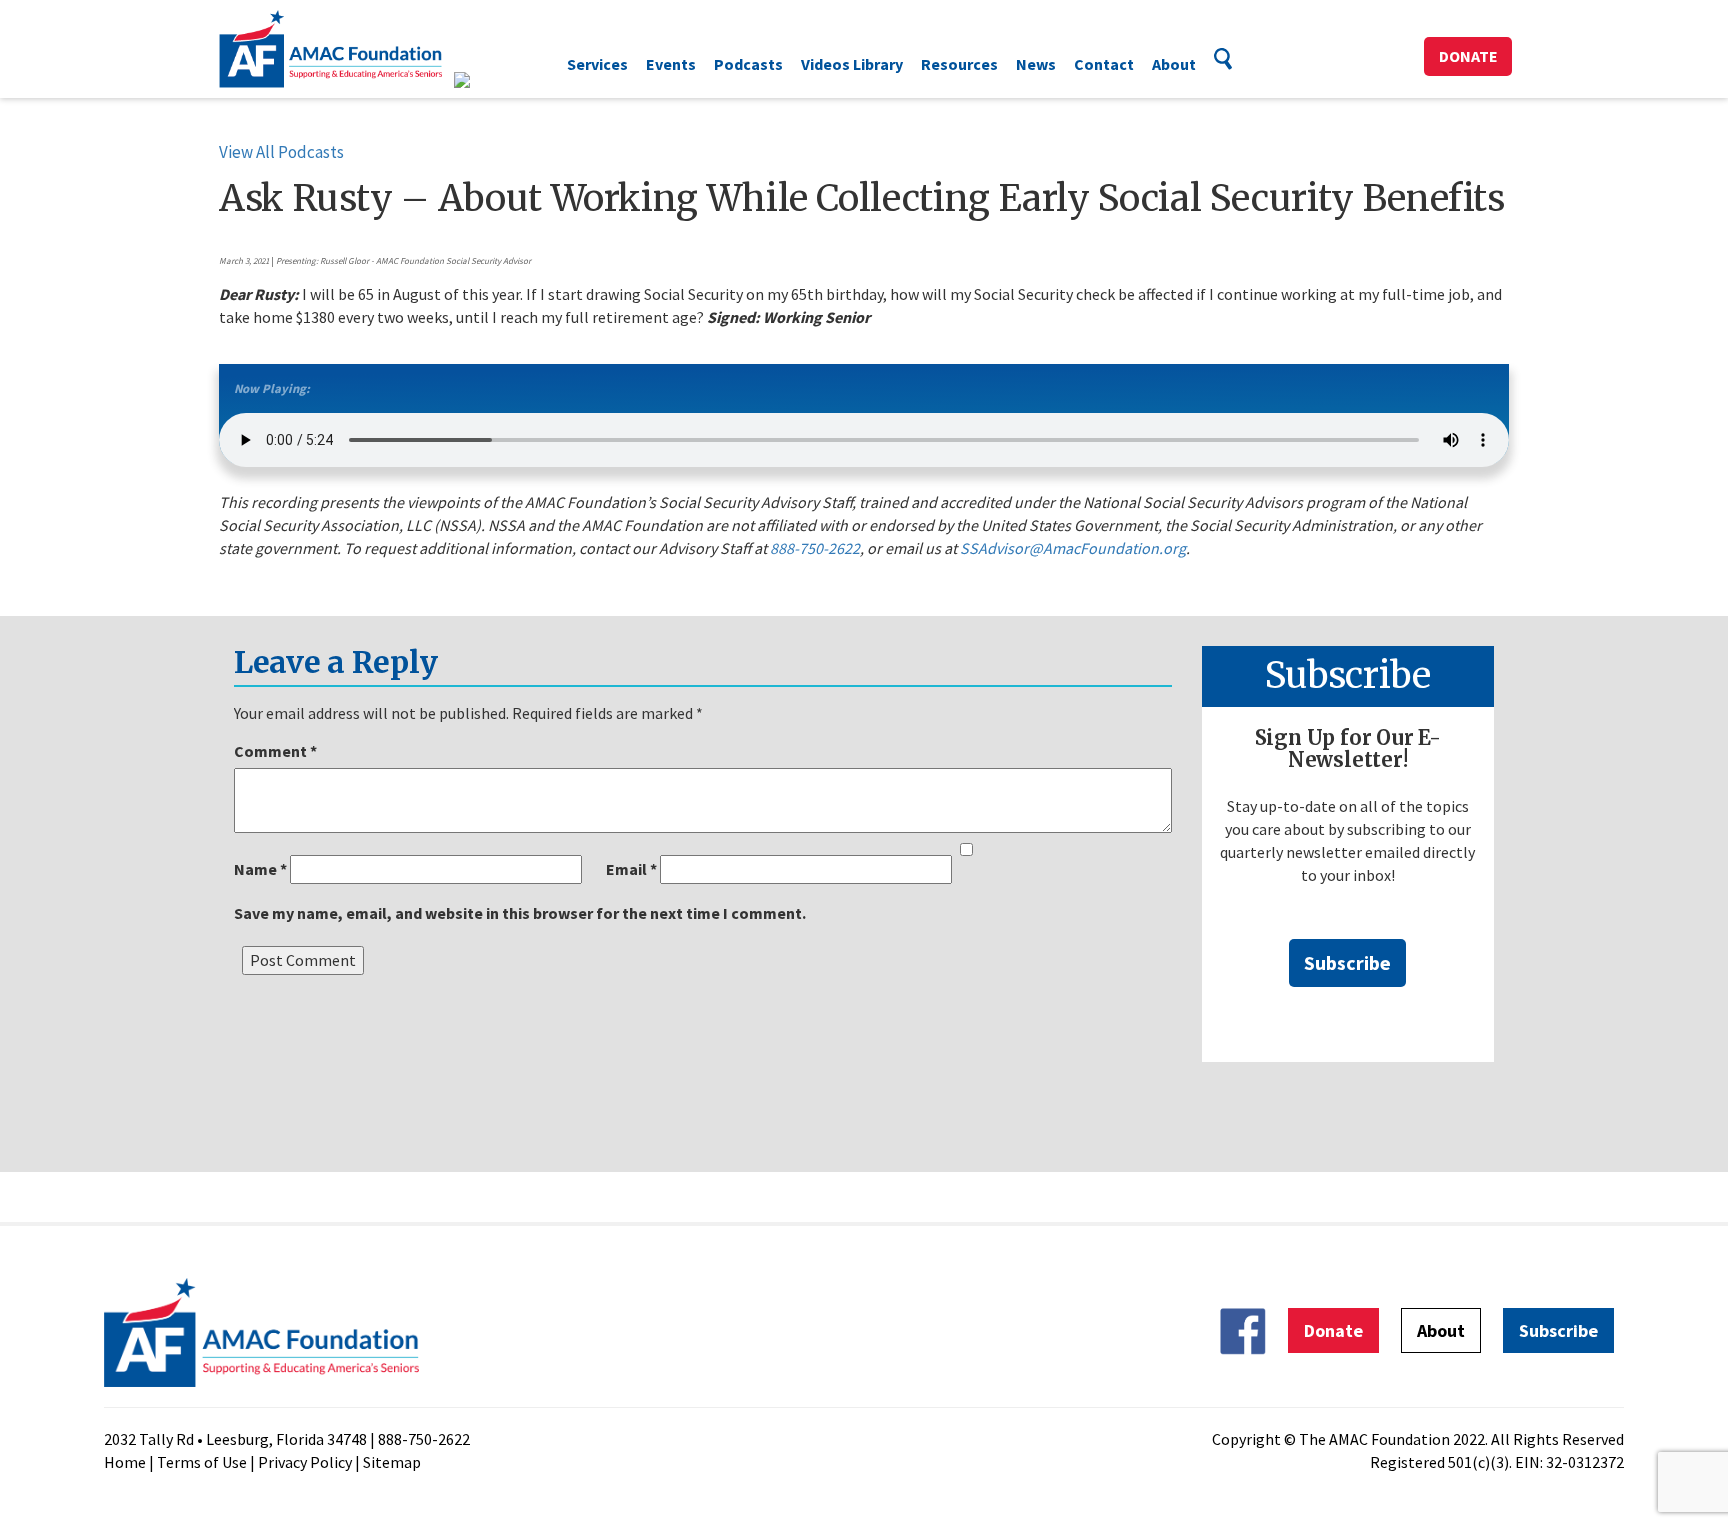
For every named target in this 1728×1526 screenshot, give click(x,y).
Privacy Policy (305, 1462)
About (1174, 64)
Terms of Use (202, 1462)
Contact (1104, 64)
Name (260, 869)
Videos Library (852, 64)
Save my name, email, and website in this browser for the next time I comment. (520, 913)
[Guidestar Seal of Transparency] (486, 80)
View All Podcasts (281, 152)
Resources (959, 64)
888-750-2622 (815, 548)
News (1036, 64)
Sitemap (392, 1462)
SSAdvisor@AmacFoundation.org (1073, 548)
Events (671, 64)
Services (597, 64)
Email (631, 869)
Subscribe (1347, 962)
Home (125, 1462)
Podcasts (748, 64)
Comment (275, 751)
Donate (1468, 56)
